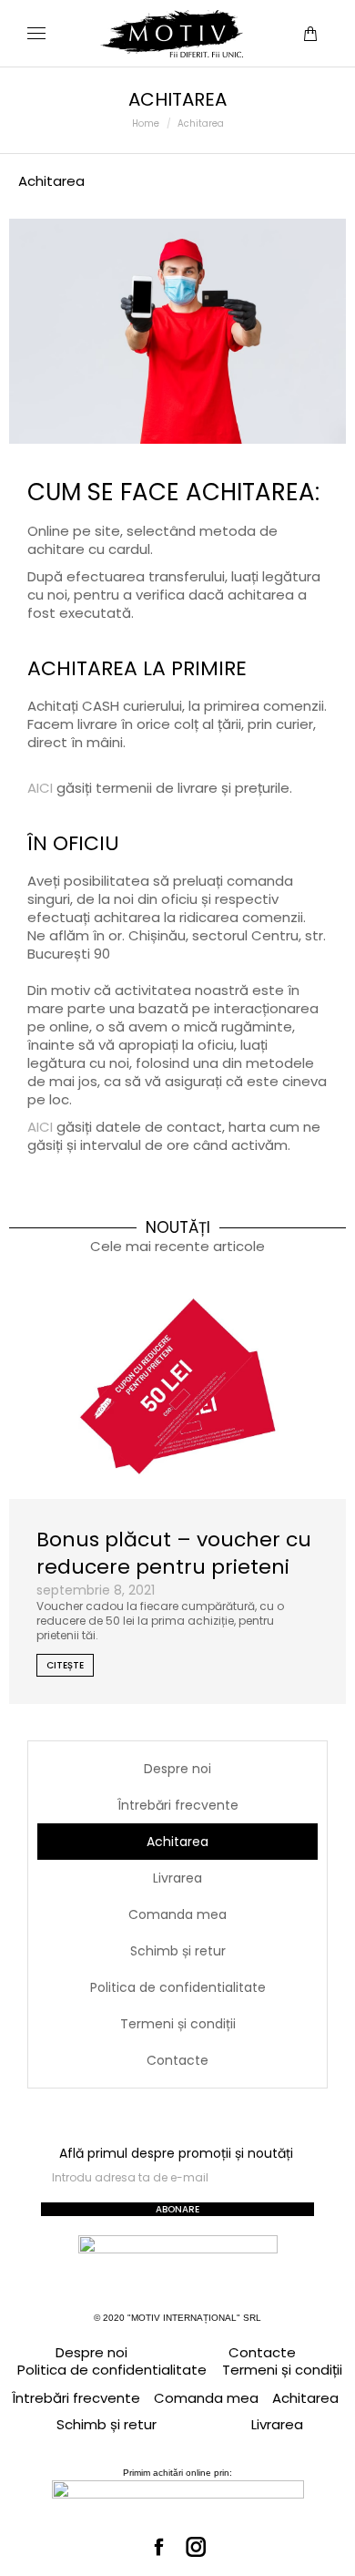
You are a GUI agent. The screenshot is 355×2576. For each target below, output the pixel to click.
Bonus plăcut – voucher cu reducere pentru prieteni (174, 1553)
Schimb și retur (178, 1951)
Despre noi (177, 1769)
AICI (40, 788)
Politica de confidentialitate (178, 1987)
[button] (269, 15)
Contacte (177, 2060)
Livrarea (177, 1878)
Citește (65, 1665)
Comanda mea (177, 1914)
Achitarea (177, 1842)
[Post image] (177, 1386)
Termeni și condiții (178, 2024)
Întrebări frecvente (178, 1805)
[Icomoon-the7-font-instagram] (197, 2548)
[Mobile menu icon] (36, 33)
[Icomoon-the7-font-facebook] (159, 2548)
